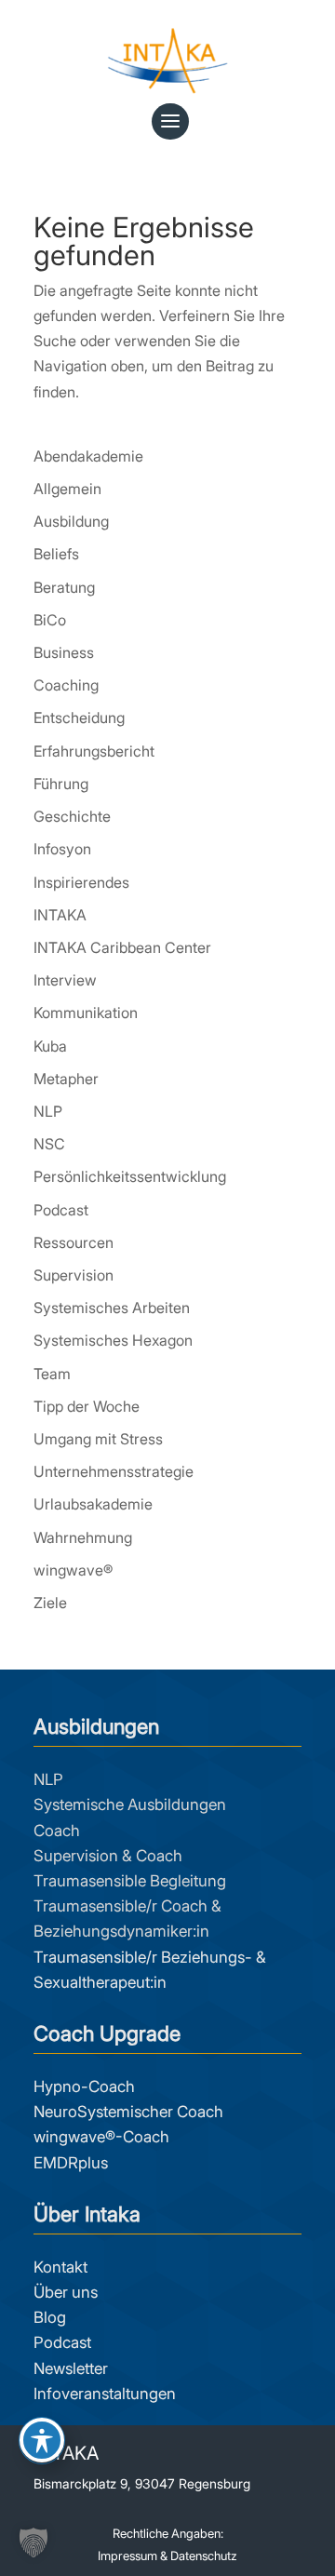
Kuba (50, 1046)
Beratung (64, 587)
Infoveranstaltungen (105, 2394)
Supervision (74, 1275)
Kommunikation (86, 1013)
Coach (57, 1831)
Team (52, 1374)
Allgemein (67, 489)
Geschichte (72, 816)
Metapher (66, 1079)
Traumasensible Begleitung (130, 1881)
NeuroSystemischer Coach (128, 2112)
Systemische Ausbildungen (130, 1805)
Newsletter (71, 2368)
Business (64, 652)
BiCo (50, 620)
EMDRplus (71, 2163)
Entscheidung (79, 718)
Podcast (61, 1210)
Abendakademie (88, 456)
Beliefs (56, 554)
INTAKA (60, 915)
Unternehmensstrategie (114, 1471)
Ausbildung (71, 521)
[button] (33, 2542)
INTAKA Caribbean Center (122, 947)
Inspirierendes (81, 882)
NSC (49, 1144)
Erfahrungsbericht (94, 751)
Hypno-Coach (84, 2086)
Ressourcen (74, 1242)
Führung (61, 784)
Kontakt (60, 2267)
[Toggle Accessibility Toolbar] (42, 2440)
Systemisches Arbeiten (112, 1308)
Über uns (66, 2292)
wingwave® (73, 1570)
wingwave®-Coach (101, 2137)
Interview (65, 980)
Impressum (127, 2556)
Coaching (66, 685)
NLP (48, 1111)
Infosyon (62, 849)
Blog (50, 2317)
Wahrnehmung (83, 1537)
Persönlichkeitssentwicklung (130, 1176)
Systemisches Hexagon (113, 1340)
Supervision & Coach (108, 1856)
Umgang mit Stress (98, 1439)
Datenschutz (204, 2556)
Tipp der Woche (87, 1406)
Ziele (50, 1603)
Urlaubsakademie (93, 1504)
